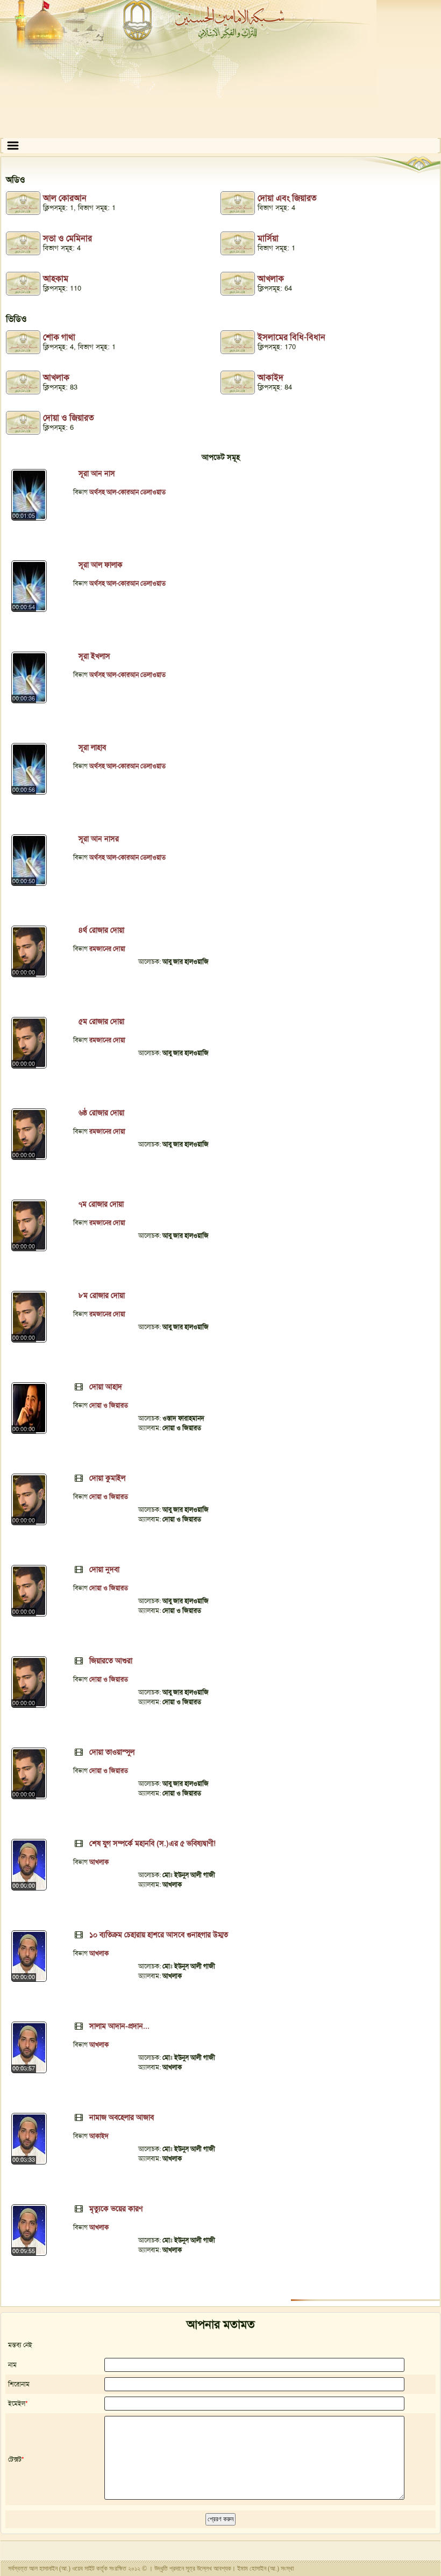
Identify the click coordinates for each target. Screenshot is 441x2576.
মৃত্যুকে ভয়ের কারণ (116, 2209)
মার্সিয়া (268, 238)
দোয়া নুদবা (104, 1569)
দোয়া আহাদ (106, 1387)
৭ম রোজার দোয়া (101, 1204)
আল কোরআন (65, 198)
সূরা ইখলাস (94, 656)
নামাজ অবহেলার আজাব (122, 2117)
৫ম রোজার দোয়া (101, 1021)
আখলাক (271, 279)
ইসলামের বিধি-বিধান (291, 337)
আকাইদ (271, 377)
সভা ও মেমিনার (67, 238)
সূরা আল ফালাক (101, 565)
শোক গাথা (59, 337)
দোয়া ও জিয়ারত (69, 418)
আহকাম (56, 279)
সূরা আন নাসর (99, 839)
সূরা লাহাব (92, 747)
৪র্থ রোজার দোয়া (101, 930)
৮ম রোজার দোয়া (102, 1295)
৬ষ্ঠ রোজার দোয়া (101, 1113)
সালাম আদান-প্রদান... (119, 2026)
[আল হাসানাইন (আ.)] (220, 69)
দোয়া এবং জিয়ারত (287, 198)
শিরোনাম (19, 2384)
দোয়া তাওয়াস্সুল (112, 1752)
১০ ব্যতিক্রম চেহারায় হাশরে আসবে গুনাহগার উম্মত (159, 1935)
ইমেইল (17, 2404)
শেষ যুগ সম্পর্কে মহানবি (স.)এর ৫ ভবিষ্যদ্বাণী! (152, 1843)
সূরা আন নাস (97, 473)
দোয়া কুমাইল (107, 1478)
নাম (12, 2365)
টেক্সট (15, 2459)
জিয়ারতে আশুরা (111, 1661)
